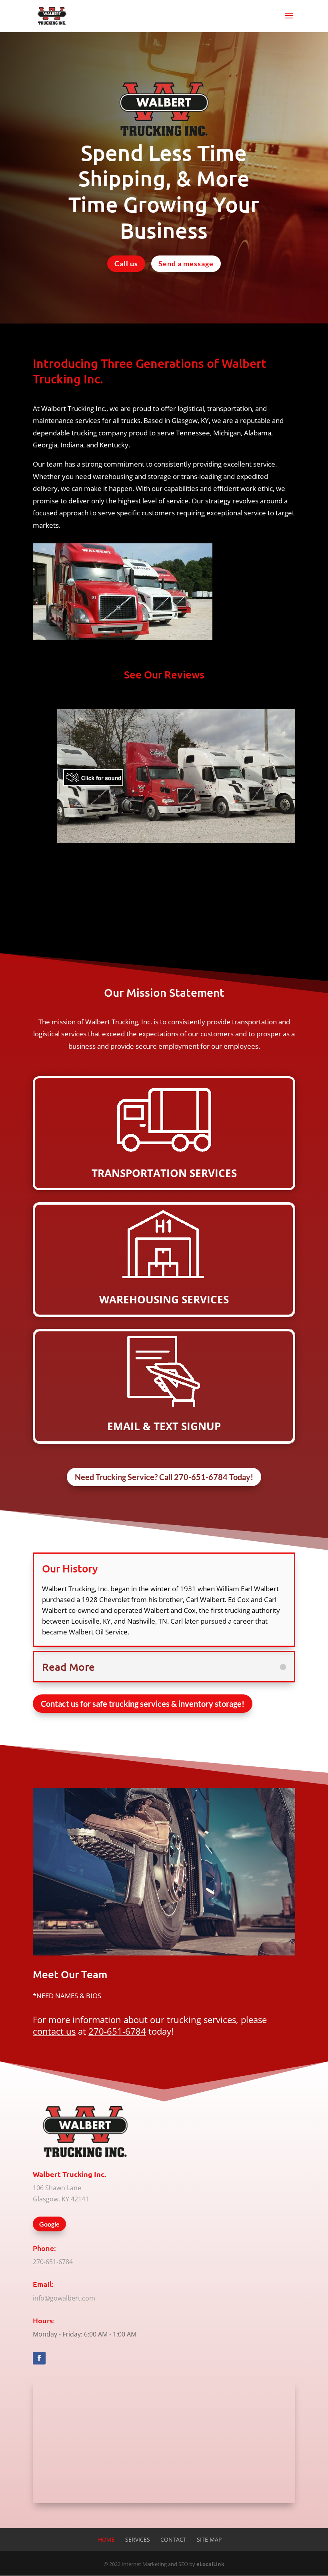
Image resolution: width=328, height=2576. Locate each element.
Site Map (209, 2539)
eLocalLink (210, 2564)
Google (49, 2224)
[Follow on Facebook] (39, 2358)
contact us (54, 2031)
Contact (173, 2539)
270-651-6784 (117, 2031)
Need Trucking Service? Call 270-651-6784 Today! (164, 1477)
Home (106, 2539)
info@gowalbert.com (64, 2298)
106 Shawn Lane (57, 2188)
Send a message (186, 263)
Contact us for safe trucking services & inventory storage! (143, 1704)
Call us (126, 263)
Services (138, 2539)
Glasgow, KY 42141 (61, 2199)
